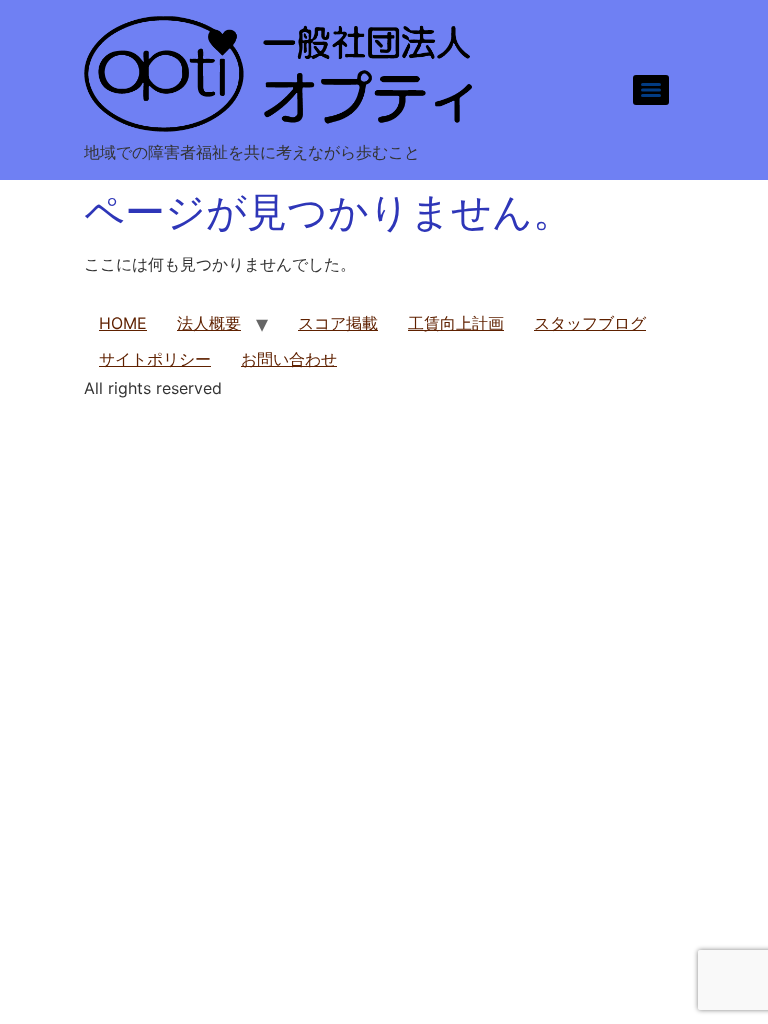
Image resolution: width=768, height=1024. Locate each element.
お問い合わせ (289, 359)
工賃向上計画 (456, 323)
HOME (123, 323)
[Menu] (651, 90)
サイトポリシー (155, 359)
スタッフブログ (590, 323)
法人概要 (209, 323)
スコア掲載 (338, 323)
